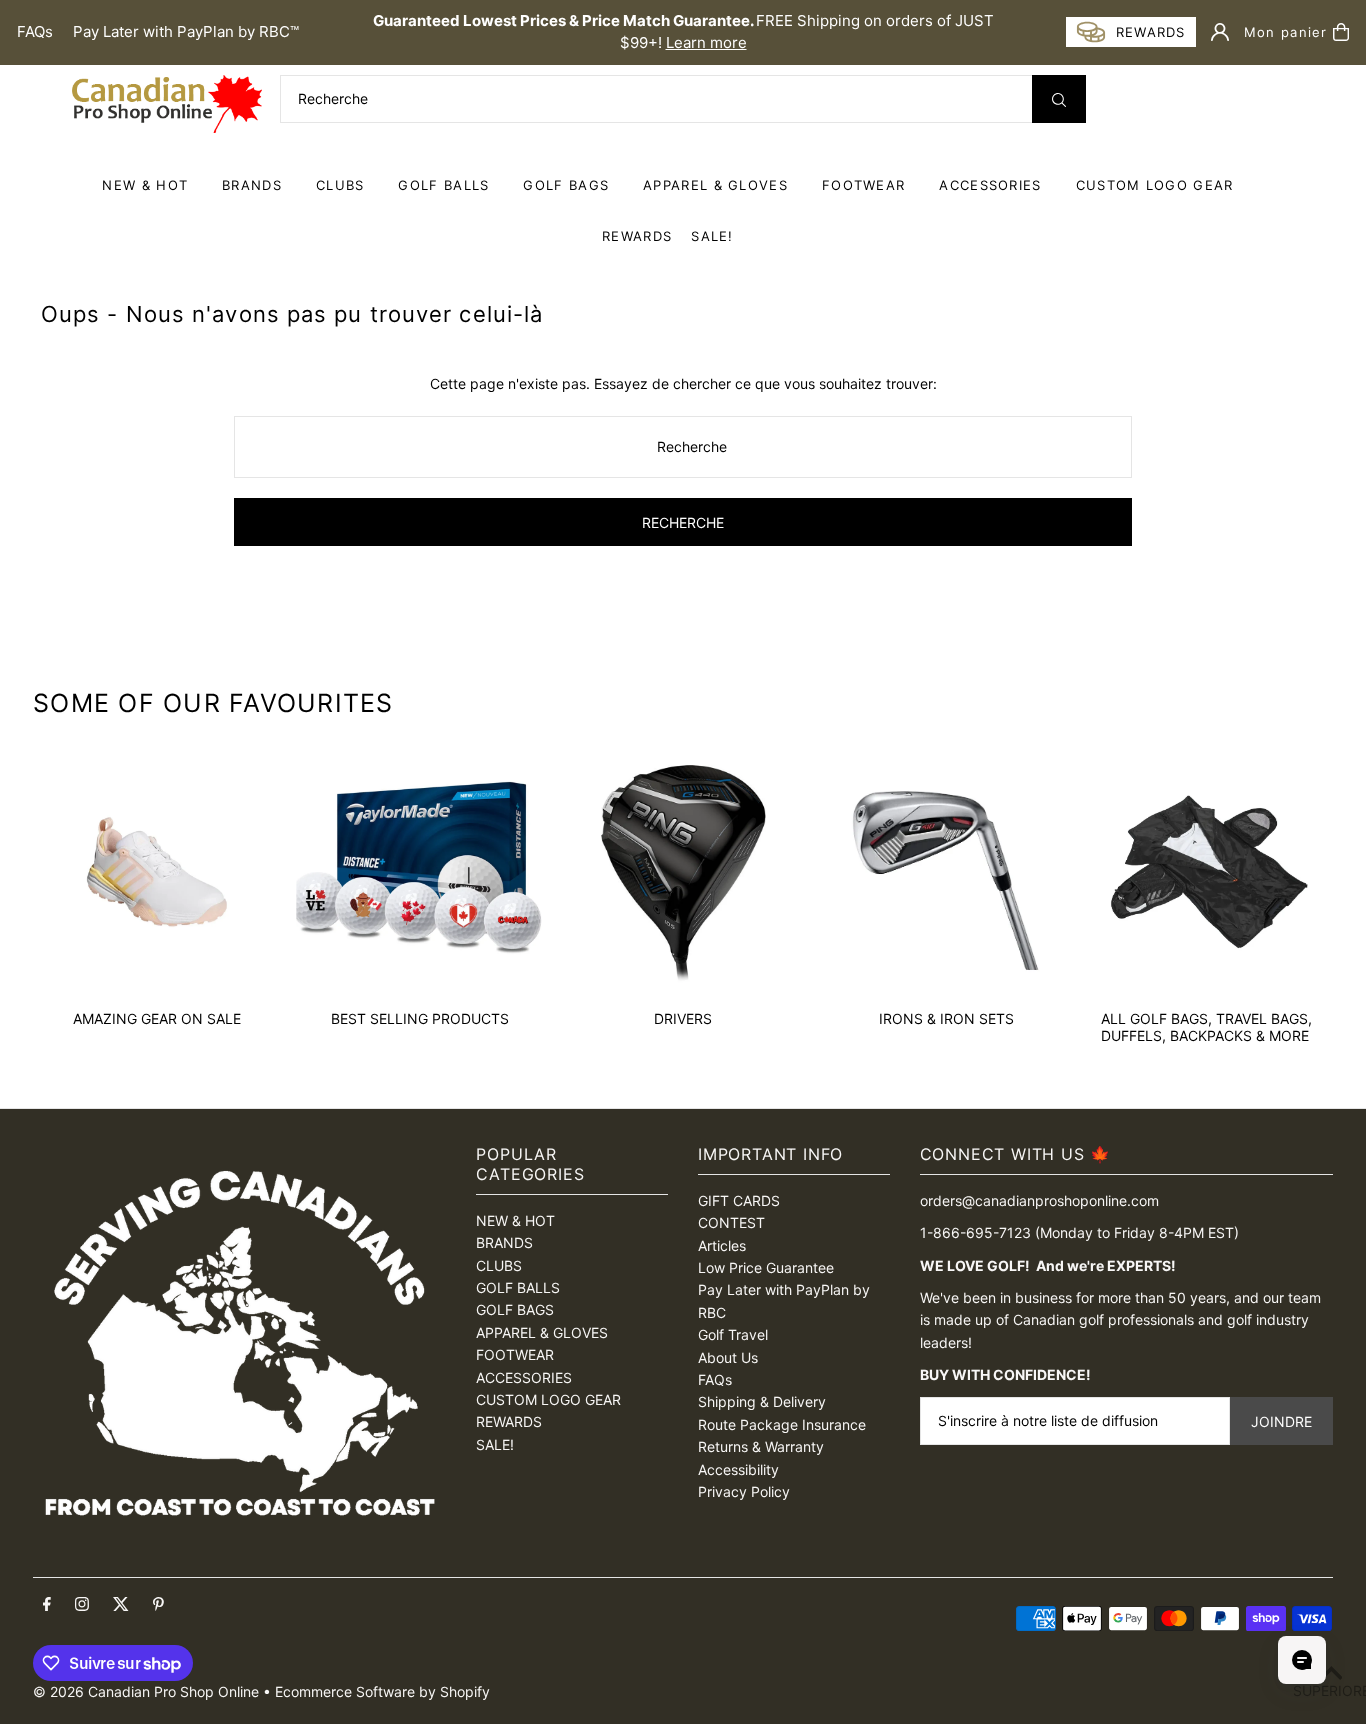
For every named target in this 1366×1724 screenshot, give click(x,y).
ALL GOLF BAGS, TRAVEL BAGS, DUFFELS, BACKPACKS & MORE (1206, 1027)
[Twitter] (121, 1605)
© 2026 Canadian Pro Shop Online (146, 1691)
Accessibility (738, 1469)
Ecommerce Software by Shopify (382, 1691)
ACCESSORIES (990, 185)
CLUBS (340, 185)
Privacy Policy (744, 1491)
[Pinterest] (158, 1605)
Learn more (706, 42)
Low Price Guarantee (766, 1267)
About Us (728, 1357)
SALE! (712, 236)
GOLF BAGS (566, 185)
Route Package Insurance (782, 1424)
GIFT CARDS (739, 1200)
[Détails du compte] (1220, 32)
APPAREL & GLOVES (715, 185)
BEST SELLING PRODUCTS (420, 1018)
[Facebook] (47, 1605)
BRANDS (252, 185)
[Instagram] (82, 1605)
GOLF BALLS (443, 185)
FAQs (35, 31)
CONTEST (731, 1222)
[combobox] (682, 99)
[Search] (1059, 99)
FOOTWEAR (863, 185)
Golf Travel (733, 1334)
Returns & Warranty (761, 1446)
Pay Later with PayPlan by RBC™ (186, 31)
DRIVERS (683, 1018)
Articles (722, 1245)
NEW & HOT (145, 185)
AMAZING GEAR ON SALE (157, 1018)
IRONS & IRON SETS (946, 1018)
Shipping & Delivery (762, 1401)
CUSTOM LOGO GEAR (1155, 185)
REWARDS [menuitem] (637, 236)
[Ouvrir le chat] (1302, 1660)
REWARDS (509, 1421)
